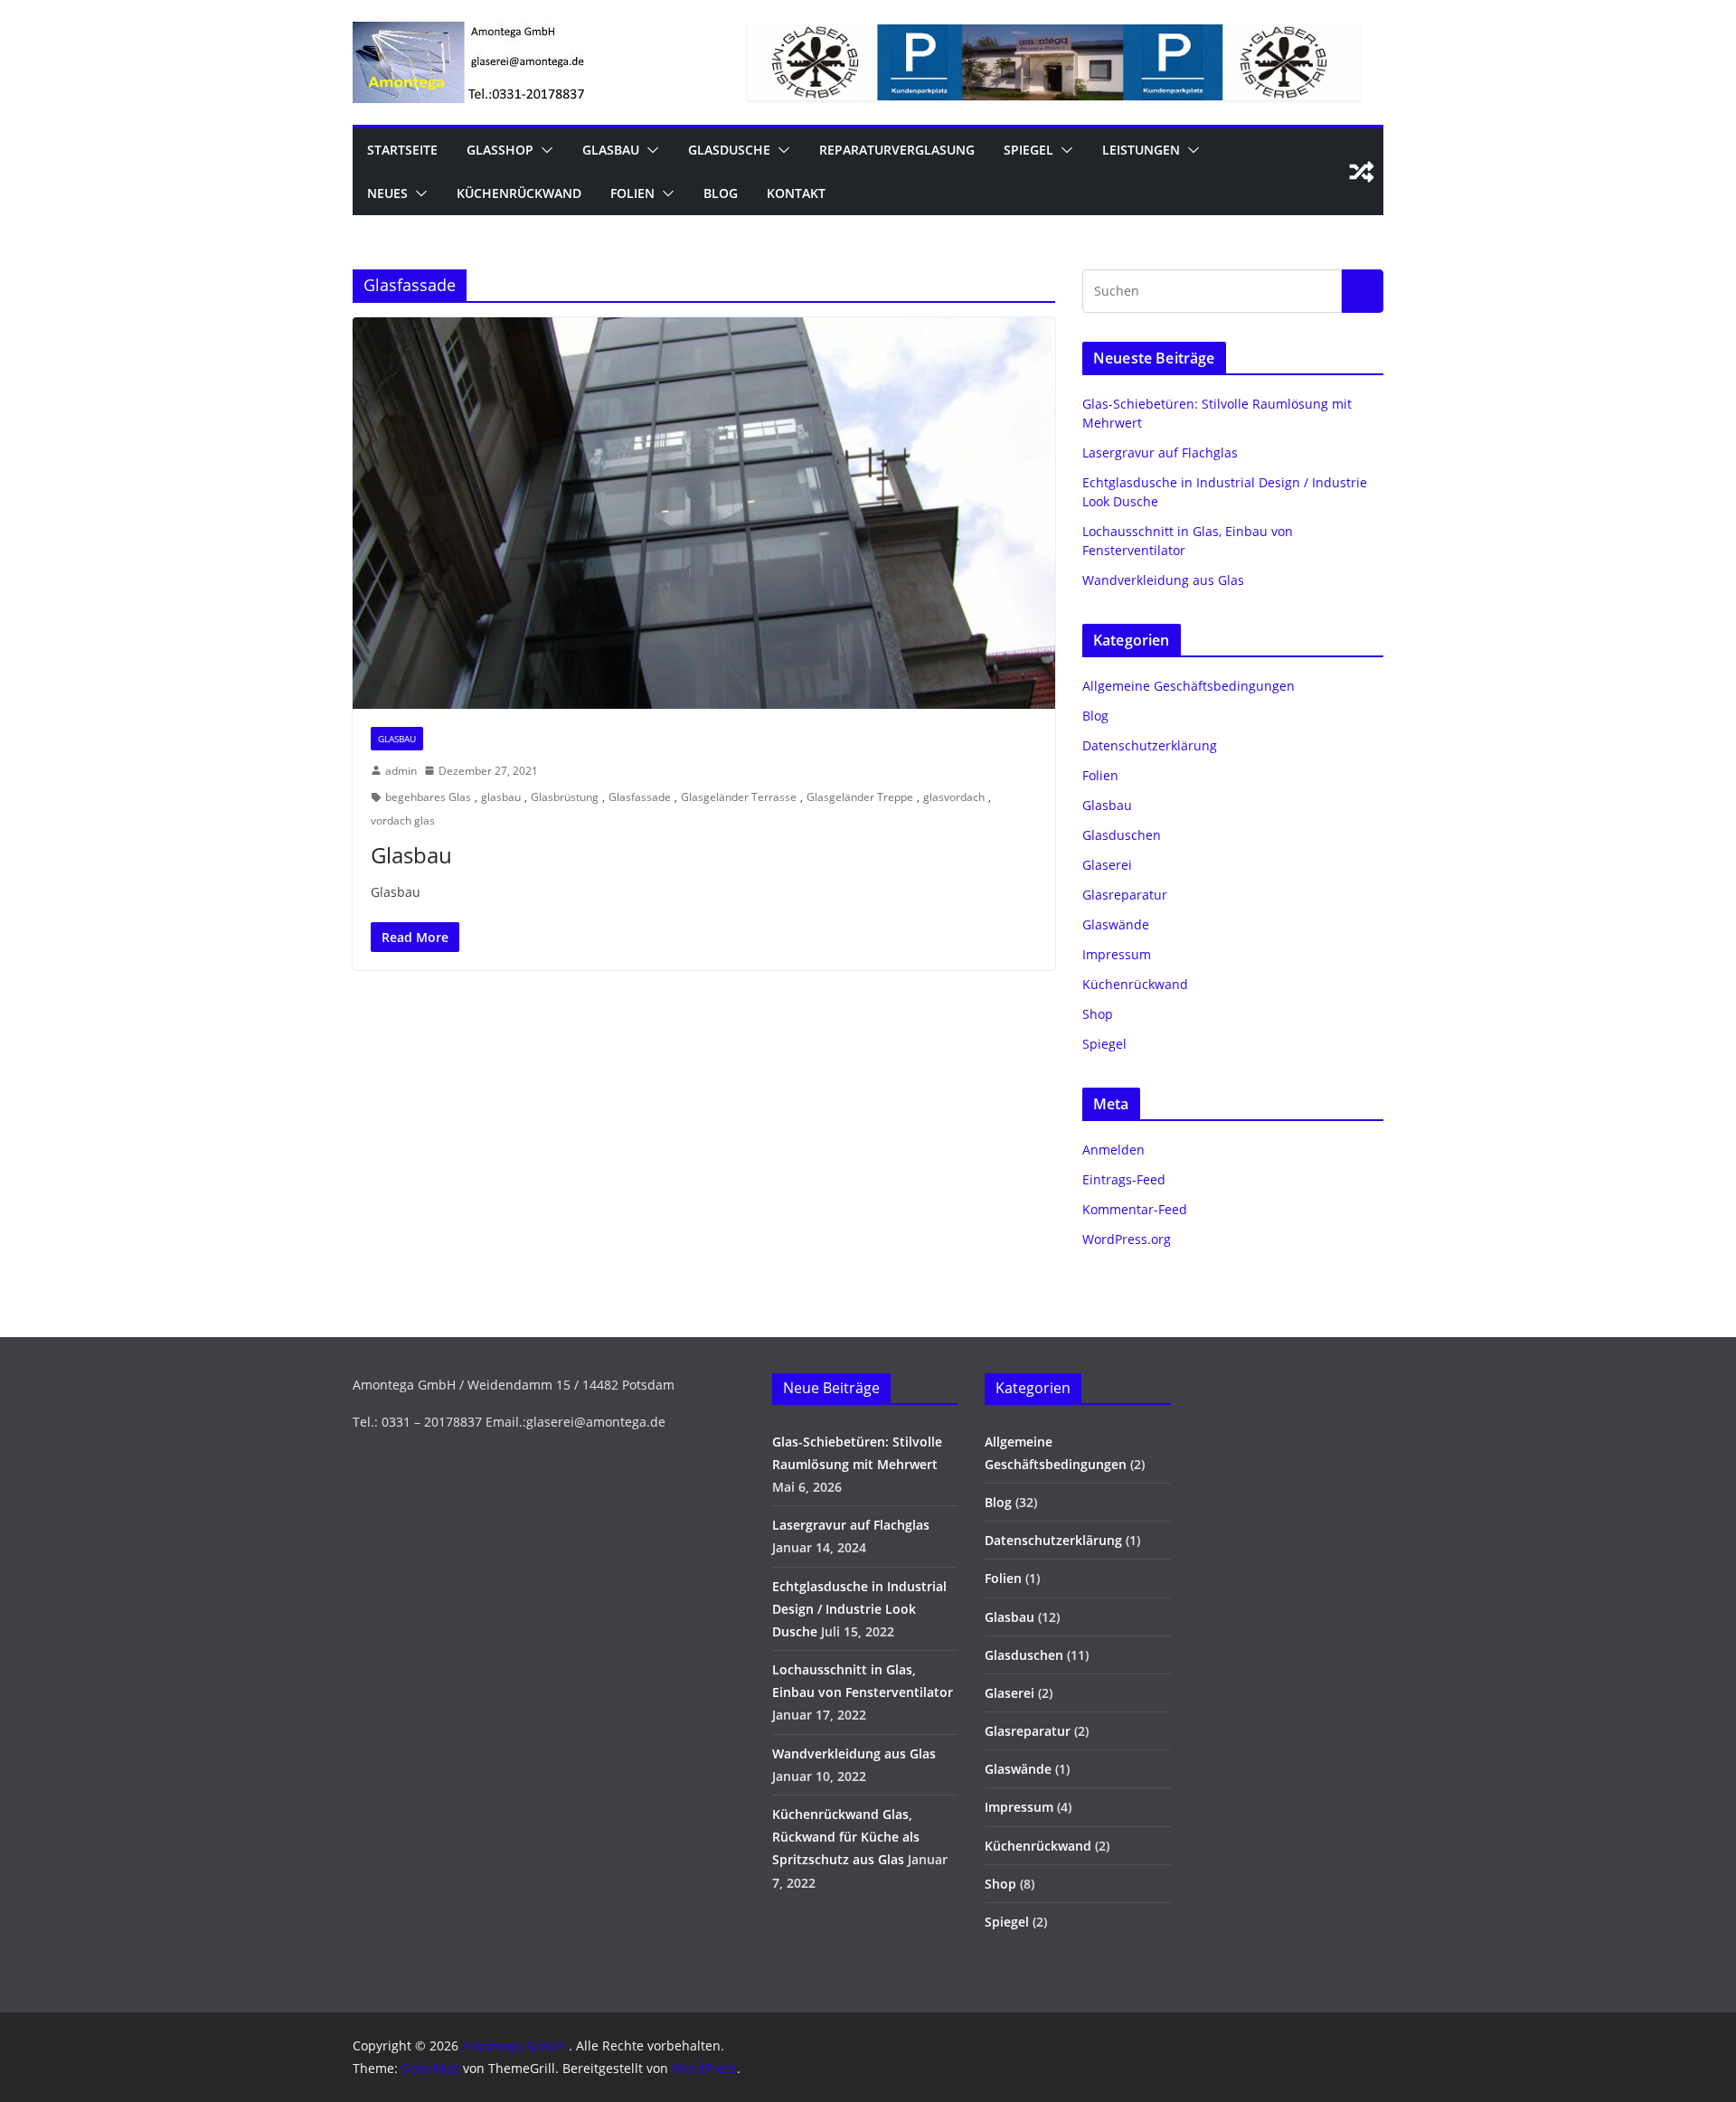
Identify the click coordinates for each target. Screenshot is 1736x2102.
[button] (543, 150)
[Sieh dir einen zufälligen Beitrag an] (1362, 172)
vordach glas (403, 820)
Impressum (1117, 954)
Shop (1098, 1014)
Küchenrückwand (519, 193)
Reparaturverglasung (897, 150)
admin (401, 771)
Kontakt (796, 193)
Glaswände (1116, 924)
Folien (632, 193)
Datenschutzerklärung (1150, 745)
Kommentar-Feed (1135, 1209)
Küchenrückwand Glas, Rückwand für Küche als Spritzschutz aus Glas (846, 1837)
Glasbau (611, 150)
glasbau (501, 797)
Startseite (402, 150)
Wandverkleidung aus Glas (1163, 580)
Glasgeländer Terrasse (739, 797)
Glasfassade (640, 797)
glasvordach (954, 797)
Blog (721, 193)
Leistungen (1141, 150)
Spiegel (1028, 150)
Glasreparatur (1125, 895)
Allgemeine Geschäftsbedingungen (1189, 686)
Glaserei (1107, 865)
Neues (387, 193)
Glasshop (500, 150)
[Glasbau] (704, 513)
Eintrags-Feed (1124, 1179)
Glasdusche (729, 150)
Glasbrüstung (565, 797)
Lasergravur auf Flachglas (1160, 452)
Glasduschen (1122, 835)
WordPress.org (1127, 1239)
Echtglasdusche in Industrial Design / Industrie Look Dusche (859, 1609)
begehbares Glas (428, 797)
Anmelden (1113, 1150)
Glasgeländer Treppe (860, 797)
